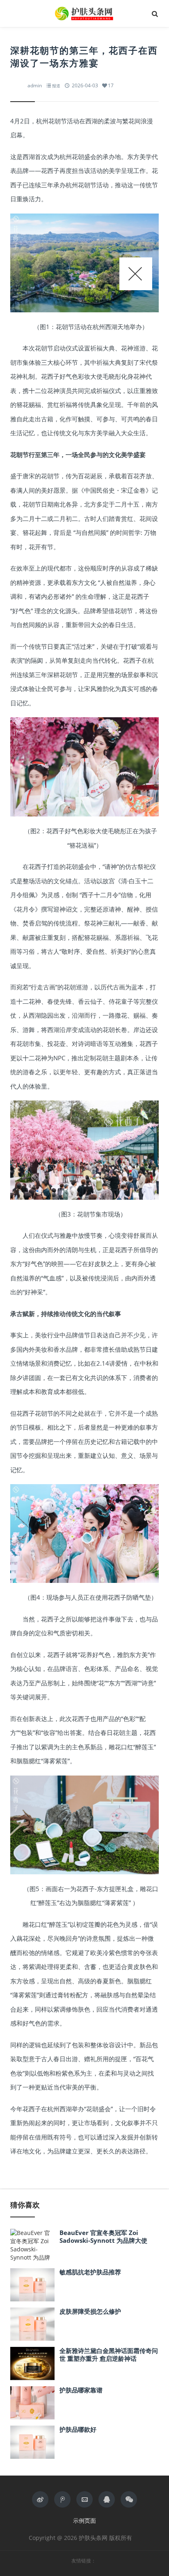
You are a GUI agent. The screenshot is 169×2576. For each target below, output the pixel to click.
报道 (56, 86)
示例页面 (84, 2520)
